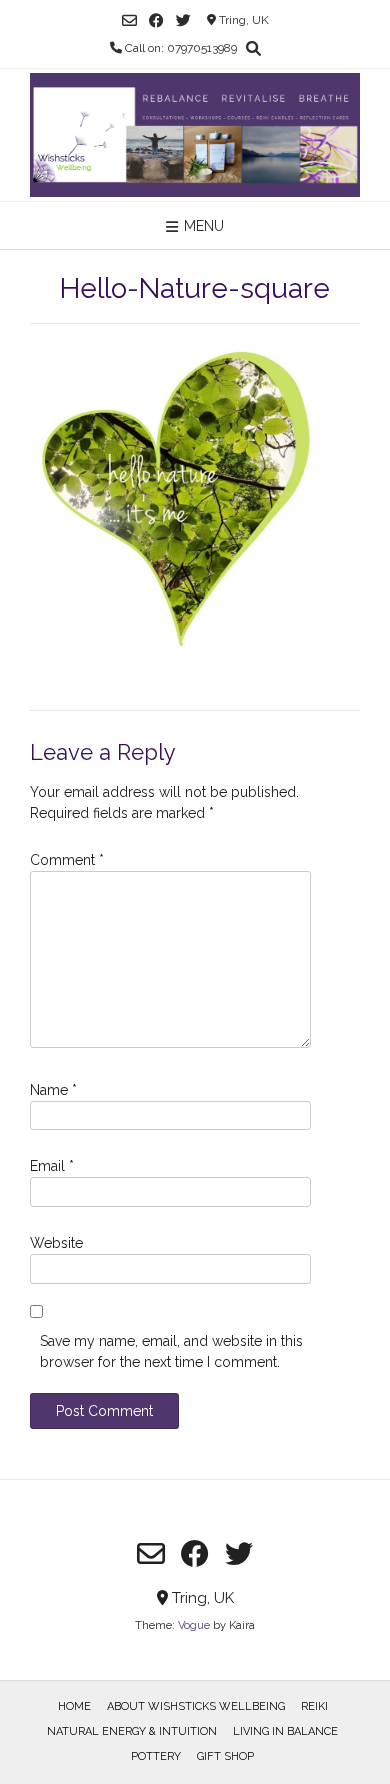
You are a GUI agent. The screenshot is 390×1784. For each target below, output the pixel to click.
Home (74, 1706)
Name (53, 1090)
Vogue (194, 1625)
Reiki (314, 1706)
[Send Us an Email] (129, 20)
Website (56, 1243)
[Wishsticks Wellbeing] (195, 135)
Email (52, 1166)
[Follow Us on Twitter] (183, 20)
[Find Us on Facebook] (156, 20)
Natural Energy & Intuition (132, 1731)
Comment (67, 860)
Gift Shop (225, 1756)
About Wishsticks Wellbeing (196, 1706)
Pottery (156, 1756)
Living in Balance (285, 1731)
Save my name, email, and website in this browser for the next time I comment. (171, 1351)
